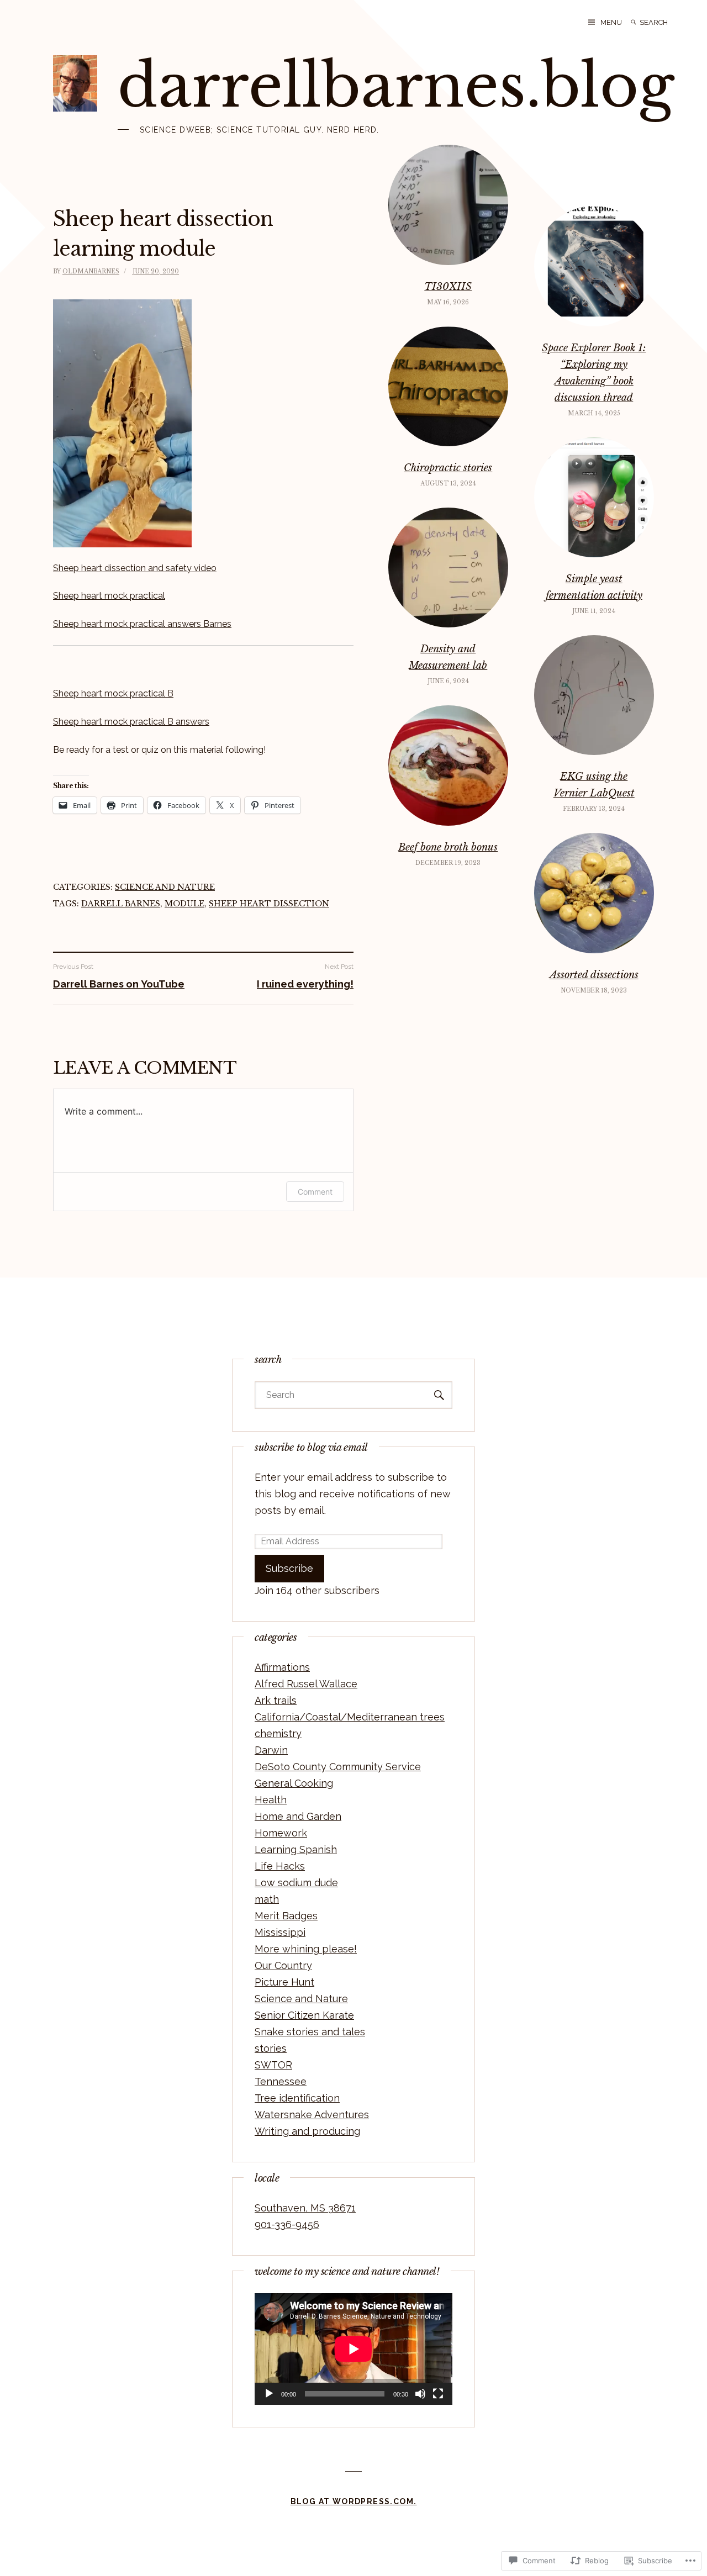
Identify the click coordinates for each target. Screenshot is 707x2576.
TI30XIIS (448, 287)
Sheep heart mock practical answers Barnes (142, 624)
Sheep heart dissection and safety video (135, 568)
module (184, 904)
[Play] (269, 2394)
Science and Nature (165, 887)
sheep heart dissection (269, 904)
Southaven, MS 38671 (305, 2208)
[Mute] (420, 2394)
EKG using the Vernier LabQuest (594, 785)
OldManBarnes (91, 271)
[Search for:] (662, 22)
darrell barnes (121, 904)
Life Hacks (280, 1866)
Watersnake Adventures (312, 2115)
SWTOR (273, 2065)
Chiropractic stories (448, 468)
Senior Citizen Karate (304, 2015)
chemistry (278, 1733)
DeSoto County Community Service (338, 1767)
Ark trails (276, 1700)
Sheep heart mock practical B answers (131, 722)
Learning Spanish (296, 1849)
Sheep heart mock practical (109, 596)
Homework (281, 1833)
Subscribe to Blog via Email (311, 1448)
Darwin (271, 1750)
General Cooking (294, 1783)
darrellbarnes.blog (396, 86)
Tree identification (297, 2098)
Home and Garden (298, 1816)
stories (271, 2048)
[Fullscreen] (438, 2394)
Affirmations (282, 1667)
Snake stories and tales (310, 2032)
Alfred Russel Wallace (306, 1684)
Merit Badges (286, 1916)
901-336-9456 (287, 2224)
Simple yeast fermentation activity (594, 587)
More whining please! (306, 1949)
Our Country (283, 1965)
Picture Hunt (284, 1982)
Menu (611, 22)
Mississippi (280, 1932)
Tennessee (281, 2081)
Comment (315, 1192)
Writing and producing (307, 2131)
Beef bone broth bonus (448, 847)
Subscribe (289, 1568)
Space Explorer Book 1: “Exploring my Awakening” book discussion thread (594, 373)
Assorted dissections (594, 975)
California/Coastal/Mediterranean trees (350, 1717)
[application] (353, 2349)
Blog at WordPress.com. (354, 2501)
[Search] (634, 22)
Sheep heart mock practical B (113, 693)
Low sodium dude (296, 1883)
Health (271, 1800)
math (267, 1899)
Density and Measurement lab (448, 657)
